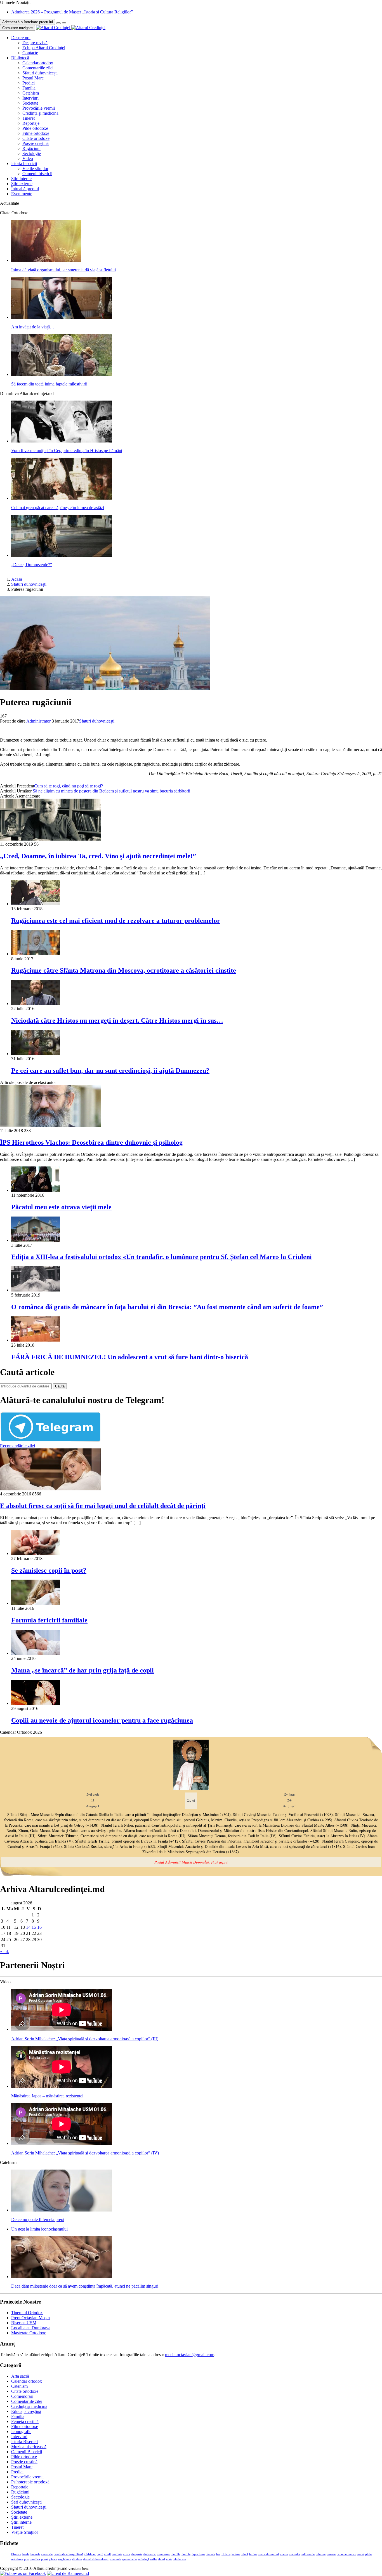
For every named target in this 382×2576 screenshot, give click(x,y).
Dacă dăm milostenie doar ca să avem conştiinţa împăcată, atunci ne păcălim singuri (85, 2286)
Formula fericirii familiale (49, 1620)
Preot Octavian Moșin (30, 2318)
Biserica (16, 2554)
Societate (30, 103)
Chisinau (90, 2554)
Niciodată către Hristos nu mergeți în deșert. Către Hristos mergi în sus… (117, 1020)
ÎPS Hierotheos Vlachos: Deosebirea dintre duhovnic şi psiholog (91, 1142)
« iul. (4, 1952)
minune (321, 2554)
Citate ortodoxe (36, 138)
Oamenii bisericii (37, 174)
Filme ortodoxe (36, 133)
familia (176, 2554)
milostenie (308, 2554)
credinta (117, 2554)
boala (26, 2554)
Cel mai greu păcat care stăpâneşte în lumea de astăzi (58, 508)
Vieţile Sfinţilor (25, 2532)
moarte (331, 2554)
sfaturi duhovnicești (96, 2559)
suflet (154, 2559)
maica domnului (268, 2554)
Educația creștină (26, 2411)
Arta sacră (20, 2376)
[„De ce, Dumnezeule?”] (62, 555)
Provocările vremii (39, 108)
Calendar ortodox (38, 63)
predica (35, 2559)
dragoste (137, 2554)
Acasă (17, 579)
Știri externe (22, 184)
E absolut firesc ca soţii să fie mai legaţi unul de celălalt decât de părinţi (103, 1506)
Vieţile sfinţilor (35, 169)
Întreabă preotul (25, 189)
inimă (244, 2554)
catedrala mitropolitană (69, 2554)
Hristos (226, 2554)
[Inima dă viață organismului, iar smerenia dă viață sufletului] (46, 260)
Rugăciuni (31, 148)
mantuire (295, 2554)
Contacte (30, 53)
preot (44, 2559)
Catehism (31, 93)
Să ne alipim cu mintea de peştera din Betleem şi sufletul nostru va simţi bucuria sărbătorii (111, 791)
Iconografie (21, 2432)
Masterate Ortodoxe (29, 2333)
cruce (127, 2554)
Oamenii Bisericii (27, 2452)
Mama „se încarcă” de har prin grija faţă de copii (82, 1670)
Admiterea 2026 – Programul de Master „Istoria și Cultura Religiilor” (72, 12)
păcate (53, 2559)
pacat (361, 2554)
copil (108, 2554)
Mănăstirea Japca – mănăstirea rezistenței (47, 2096)
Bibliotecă (20, 58)
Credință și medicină (40, 113)
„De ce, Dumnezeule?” (32, 565)
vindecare (180, 2559)
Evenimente (22, 194)
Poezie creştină (36, 143)
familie (186, 2554)
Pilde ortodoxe (35, 128)
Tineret (29, 118)
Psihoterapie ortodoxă (30, 2482)
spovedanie (129, 2559)
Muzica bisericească (29, 2447)
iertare (236, 2554)
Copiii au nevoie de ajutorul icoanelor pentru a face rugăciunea (102, 1720)
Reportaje (31, 123)
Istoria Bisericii (24, 2442)
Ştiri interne (21, 179)
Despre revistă (35, 43)
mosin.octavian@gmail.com (190, 2355)
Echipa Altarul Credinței (44, 48)
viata (169, 2559)
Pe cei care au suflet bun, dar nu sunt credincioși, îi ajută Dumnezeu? (110, 1071)
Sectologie (32, 153)
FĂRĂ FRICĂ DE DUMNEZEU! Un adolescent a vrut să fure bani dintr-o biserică (130, 1357)
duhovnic (150, 2554)
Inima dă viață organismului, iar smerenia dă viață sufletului (63, 270)
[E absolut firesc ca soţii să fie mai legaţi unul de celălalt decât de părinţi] (50, 1489)
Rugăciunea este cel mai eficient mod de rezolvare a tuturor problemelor (116, 921)
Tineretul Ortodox (27, 2313)
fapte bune (198, 2554)
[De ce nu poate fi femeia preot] (62, 2210)
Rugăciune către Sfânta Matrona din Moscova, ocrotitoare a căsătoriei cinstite (124, 970)
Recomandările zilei (17, 1446)
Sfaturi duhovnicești (40, 73)
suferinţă (143, 2559)
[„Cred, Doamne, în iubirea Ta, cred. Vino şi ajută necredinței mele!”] (50, 839)
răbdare (77, 2559)
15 (34, 1927)
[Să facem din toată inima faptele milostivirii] (62, 374)
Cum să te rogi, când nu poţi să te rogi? (69, 786)
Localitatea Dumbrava (31, 2328)
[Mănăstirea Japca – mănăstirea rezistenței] (62, 2086)
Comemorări (22, 2396)
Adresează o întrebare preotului (28, 22)
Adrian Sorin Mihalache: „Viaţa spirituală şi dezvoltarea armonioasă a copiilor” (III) (85, 2039)
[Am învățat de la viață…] (62, 317)
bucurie (35, 2554)
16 (39, 1927)
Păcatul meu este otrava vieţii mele (61, 1207)
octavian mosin (346, 2554)
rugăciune (65, 2559)
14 (28, 1927)
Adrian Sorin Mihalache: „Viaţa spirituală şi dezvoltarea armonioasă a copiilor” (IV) (85, 2153)
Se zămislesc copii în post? (49, 1570)
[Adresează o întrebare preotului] (58, 23)
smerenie (115, 2559)
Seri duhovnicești (26, 2502)
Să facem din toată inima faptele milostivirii (49, 384)
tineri (162, 2559)
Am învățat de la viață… (33, 327)
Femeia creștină (25, 2421)
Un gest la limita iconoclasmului (39, 2229)
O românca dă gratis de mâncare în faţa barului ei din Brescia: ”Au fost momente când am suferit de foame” (167, 1307)
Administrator (38, 721)
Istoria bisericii (24, 164)
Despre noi (21, 38)
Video (28, 158)
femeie (211, 2554)
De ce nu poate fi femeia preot (38, 2219)
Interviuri (30, 98)
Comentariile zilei (38, 68)
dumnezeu (164, 2554)
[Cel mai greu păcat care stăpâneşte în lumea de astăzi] (62, 498)
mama (284, 2554)
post (27, 2559)
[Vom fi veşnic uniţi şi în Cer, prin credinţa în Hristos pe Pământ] (62, 441)
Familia (29, 88)
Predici (29, 83)
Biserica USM (24, 2323)
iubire (253, 2554)
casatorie (47, 2554)
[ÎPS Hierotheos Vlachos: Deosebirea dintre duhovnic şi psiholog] (50, 1125)
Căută (60, 1386)
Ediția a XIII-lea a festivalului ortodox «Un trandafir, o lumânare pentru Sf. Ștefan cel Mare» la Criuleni (161, 1257)
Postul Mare (33, 78)
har (218, 2554)
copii (100, 2554)
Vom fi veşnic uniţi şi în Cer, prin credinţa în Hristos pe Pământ (67, 450)
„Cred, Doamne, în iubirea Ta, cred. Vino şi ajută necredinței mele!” (98, 856)
